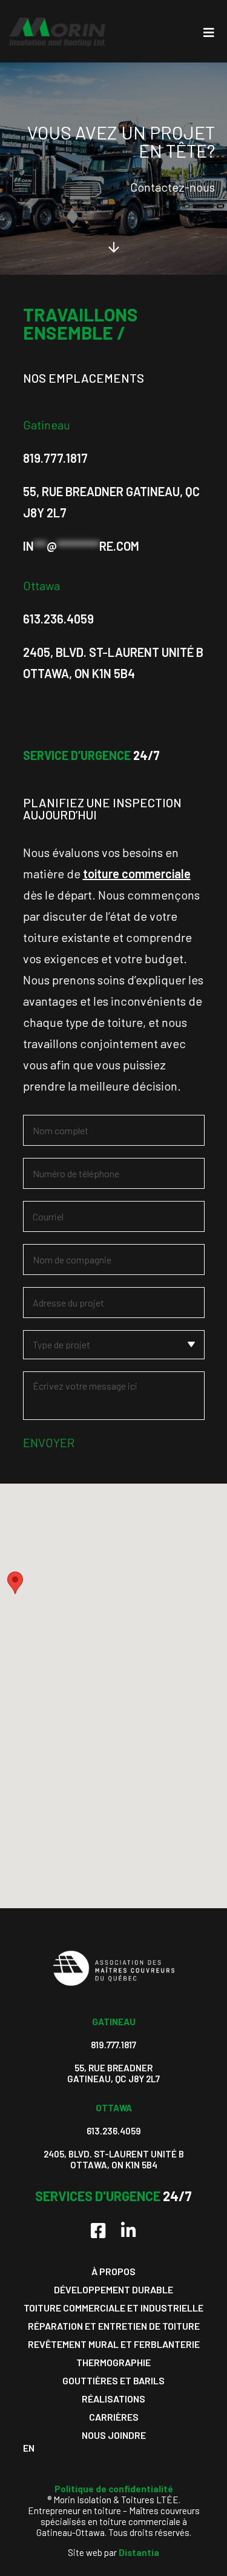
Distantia (139, 2552)
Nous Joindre (114, 2435)
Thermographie (113, 2362)
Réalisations (113, 2399)
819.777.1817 (55, 458)
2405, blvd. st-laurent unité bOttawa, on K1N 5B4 (114, 2159)
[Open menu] (209, 32)
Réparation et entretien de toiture (114, 2326)
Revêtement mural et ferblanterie (114, 2344)
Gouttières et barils (113, 2380)
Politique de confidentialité (114, 2489)
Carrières (114, 2417)
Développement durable (113, 2289)
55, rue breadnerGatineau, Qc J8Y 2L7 (113, 2073)
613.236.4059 (58, 619)
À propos (113, 2271)
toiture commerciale (137, 873)
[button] (15, 1583)
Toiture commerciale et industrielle (113, 2308)
